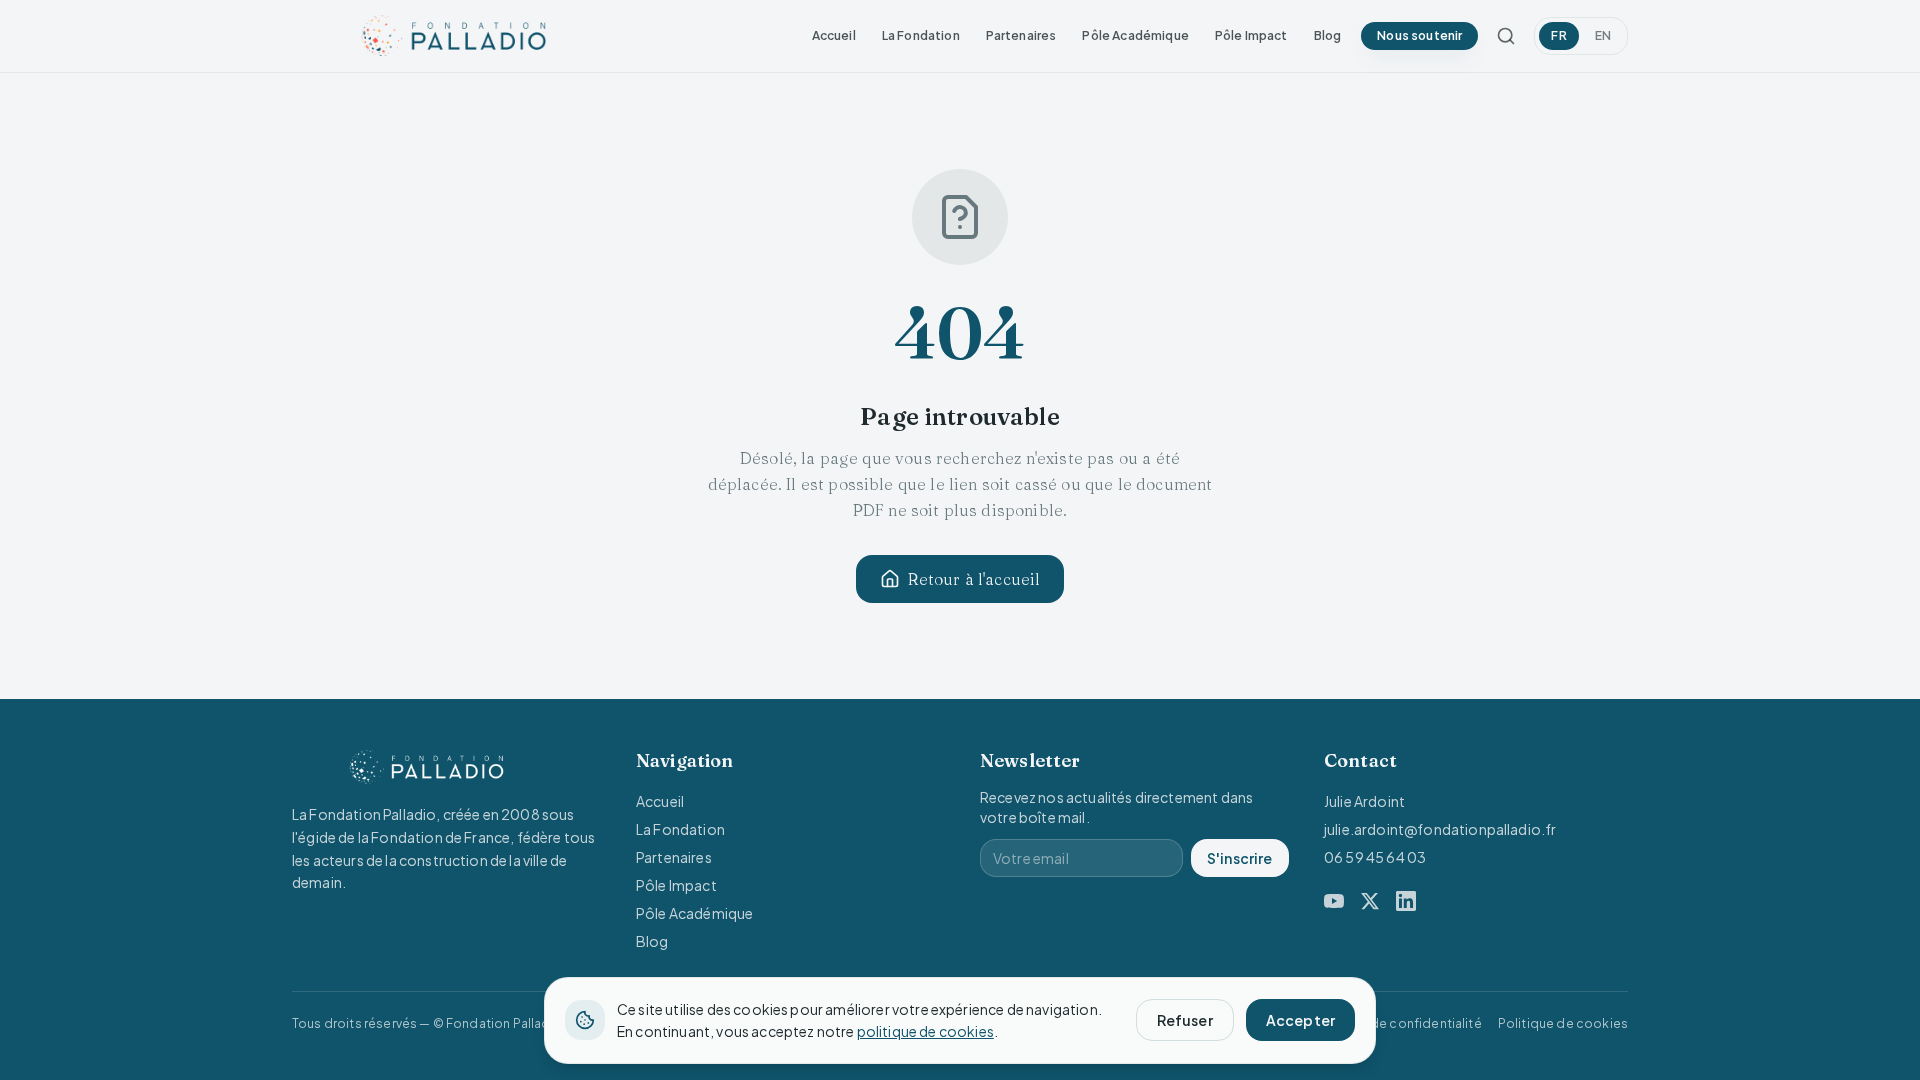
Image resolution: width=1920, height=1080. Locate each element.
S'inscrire (1240, 858)
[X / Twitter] (1370, 901)
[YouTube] (1334, 901)
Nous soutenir (1419, 35)
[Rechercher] (1506, 36)
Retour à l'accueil (974, 579)
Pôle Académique (1135, 35)
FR (1558, 35)
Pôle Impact (1251, 35)
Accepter (1300, 1020)
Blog (1328, 35)
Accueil (834, 35)
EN (1603, 35)
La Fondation (921, 35)
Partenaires (1021, 35)
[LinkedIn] (1406, 901)
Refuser (1185, 1020)
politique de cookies (925, 1031)
